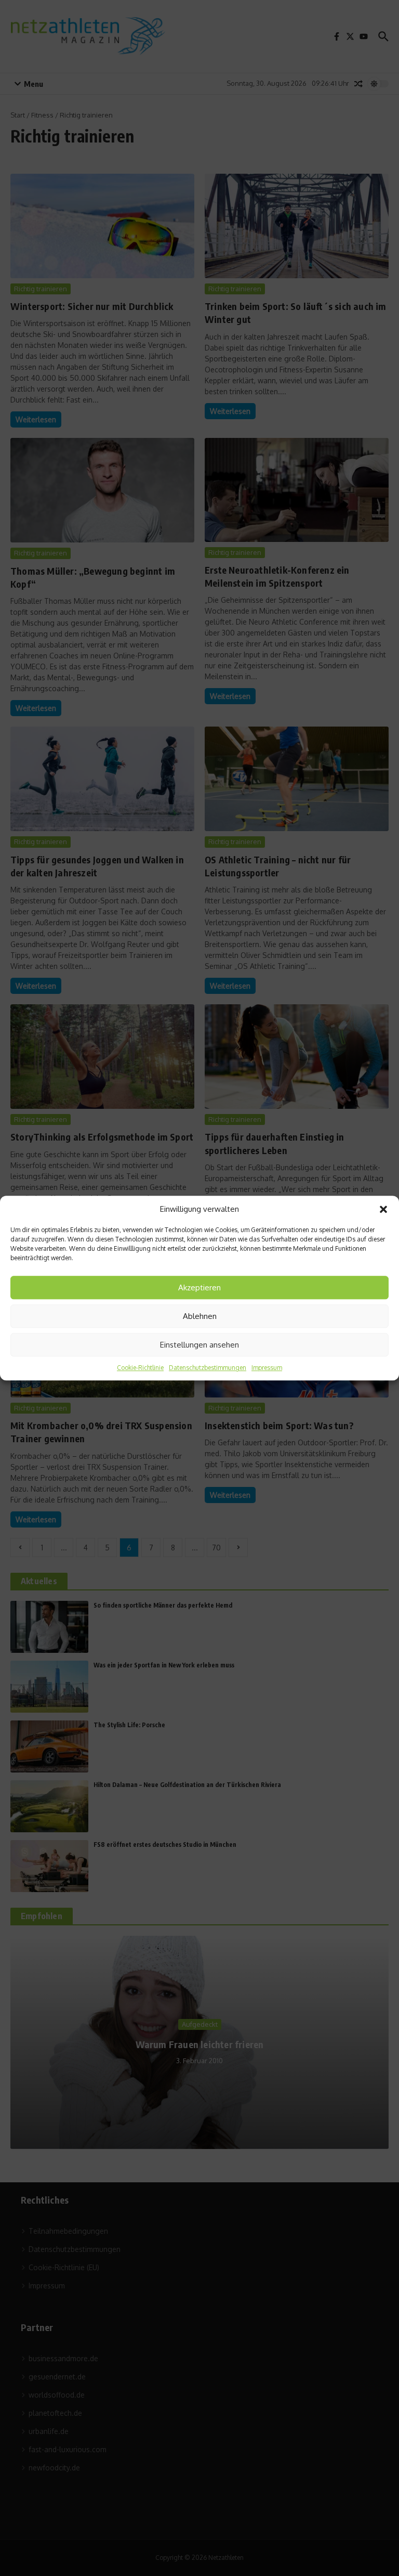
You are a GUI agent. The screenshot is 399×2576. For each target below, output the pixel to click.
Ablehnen (200, 1316)
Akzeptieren (199, 1287)
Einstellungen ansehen (199, 1345)
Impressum (267, 1368)
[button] (383, 1209)
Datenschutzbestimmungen (208, 1368)
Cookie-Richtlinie (140, 1368)
